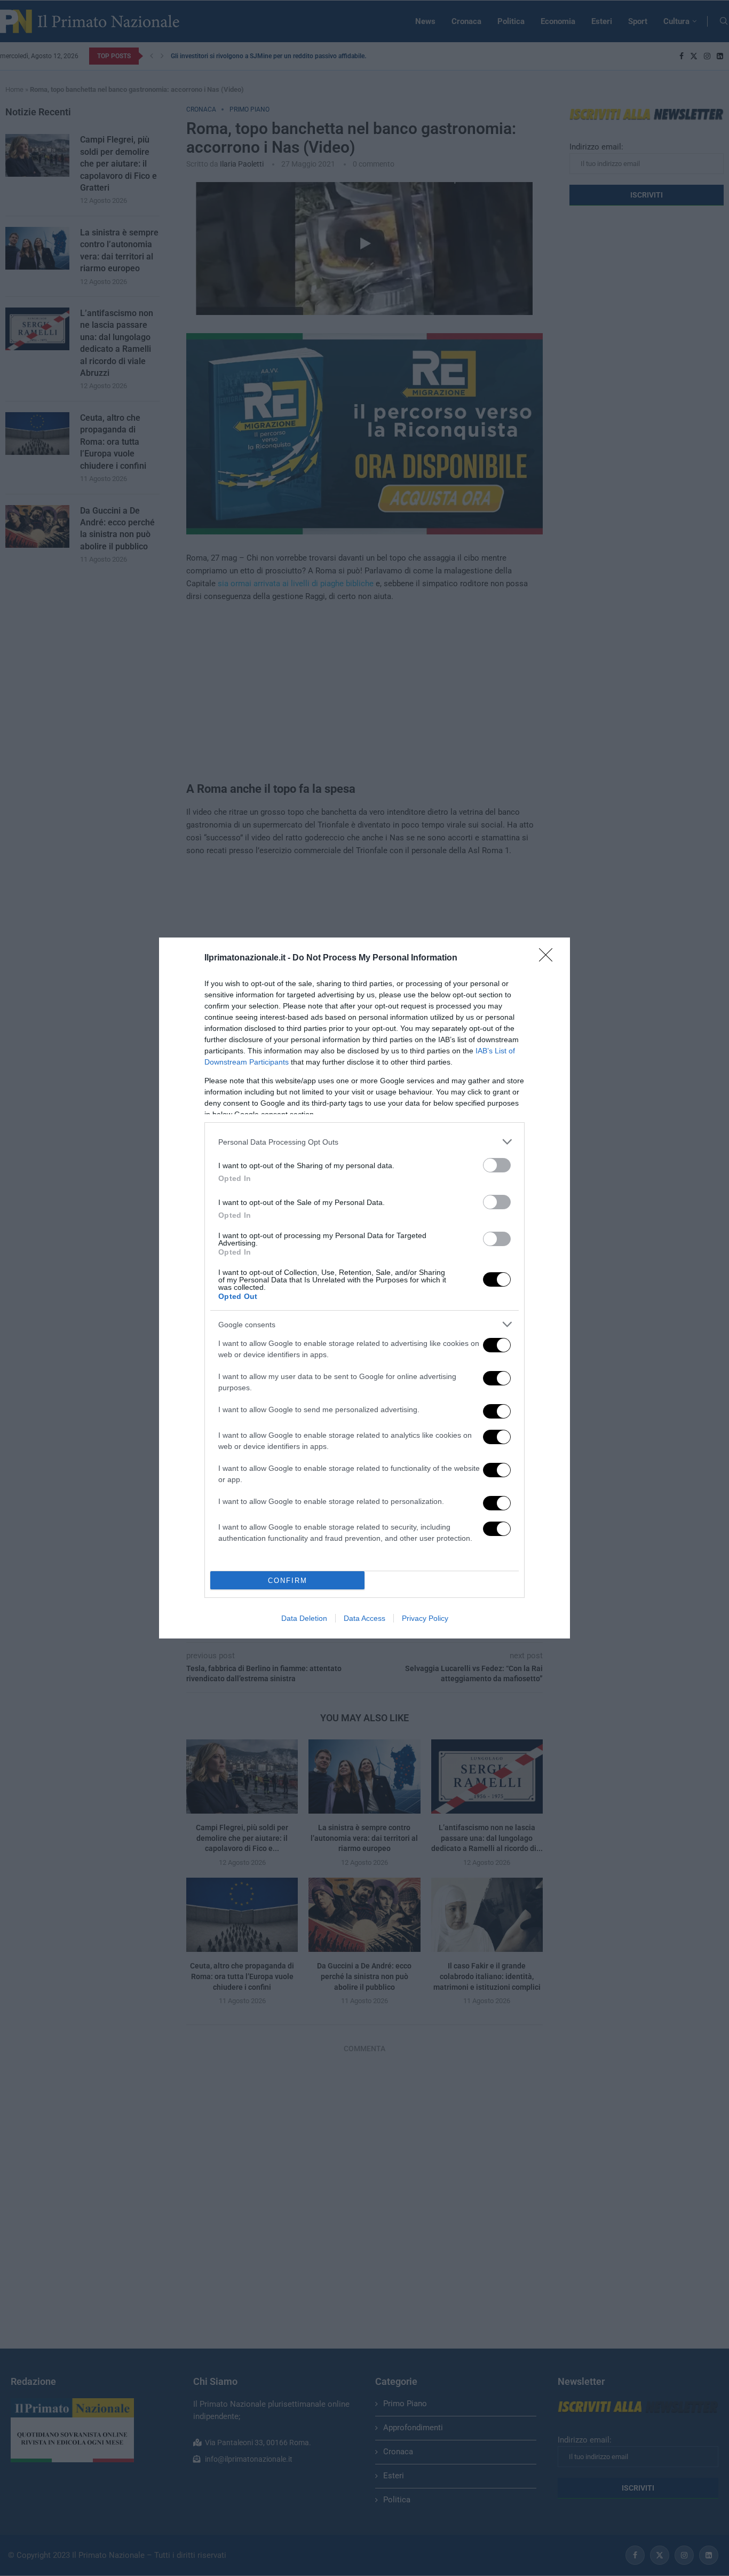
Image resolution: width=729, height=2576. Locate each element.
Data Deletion (304, 1618)
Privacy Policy (425, 1618)
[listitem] (364, 1142)
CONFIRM (288, 1581)
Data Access (364, 1618)
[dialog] (364, 1288)
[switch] (497, 1165)
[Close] (549, 958)
